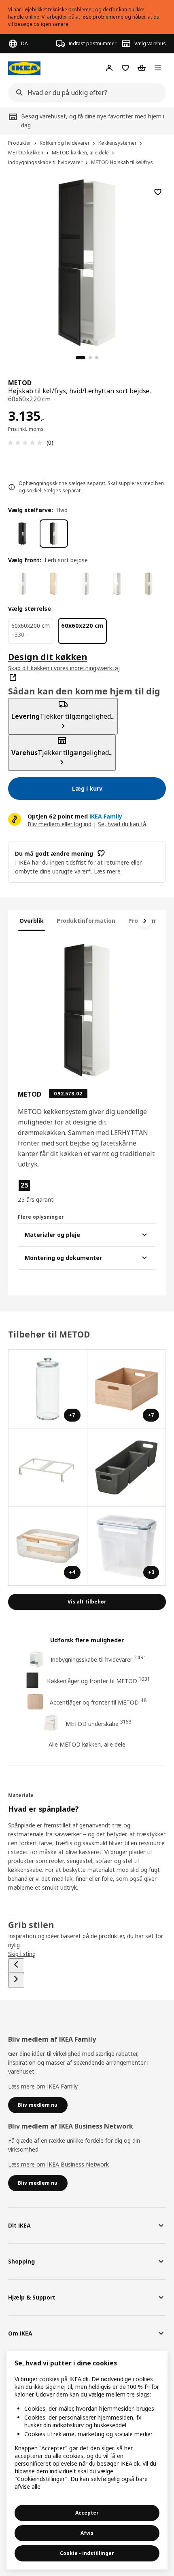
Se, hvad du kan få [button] (122, 824)
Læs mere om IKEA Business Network (58, 2164)
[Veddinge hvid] (117, 584)
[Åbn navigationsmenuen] (158, 68)
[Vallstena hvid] (22, 584)
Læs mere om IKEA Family (43, 2086)
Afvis (87, 2533)
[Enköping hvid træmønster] (85, 584)
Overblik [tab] (32, 921)
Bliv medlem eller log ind (59, 824)
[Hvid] (54, 534)
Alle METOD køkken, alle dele (87, 1744)
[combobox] (85, 93)
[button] (39, 1192)
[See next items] (145, 921)
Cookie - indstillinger (87, 2553)
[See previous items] (16, 1966)
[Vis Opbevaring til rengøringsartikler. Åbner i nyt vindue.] (127, 1468)
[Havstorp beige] (149, 584)
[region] (87, 262)
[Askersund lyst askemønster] (54, 584)
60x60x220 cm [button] (29, 399)
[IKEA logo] (24, 68)
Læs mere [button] (107, 871)
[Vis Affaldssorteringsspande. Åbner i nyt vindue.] (48, 1468)
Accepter (87, 2513)
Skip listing (22, 1954)
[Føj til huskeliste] (158, 192)
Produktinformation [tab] (86, 921)
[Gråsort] (22, 534)
